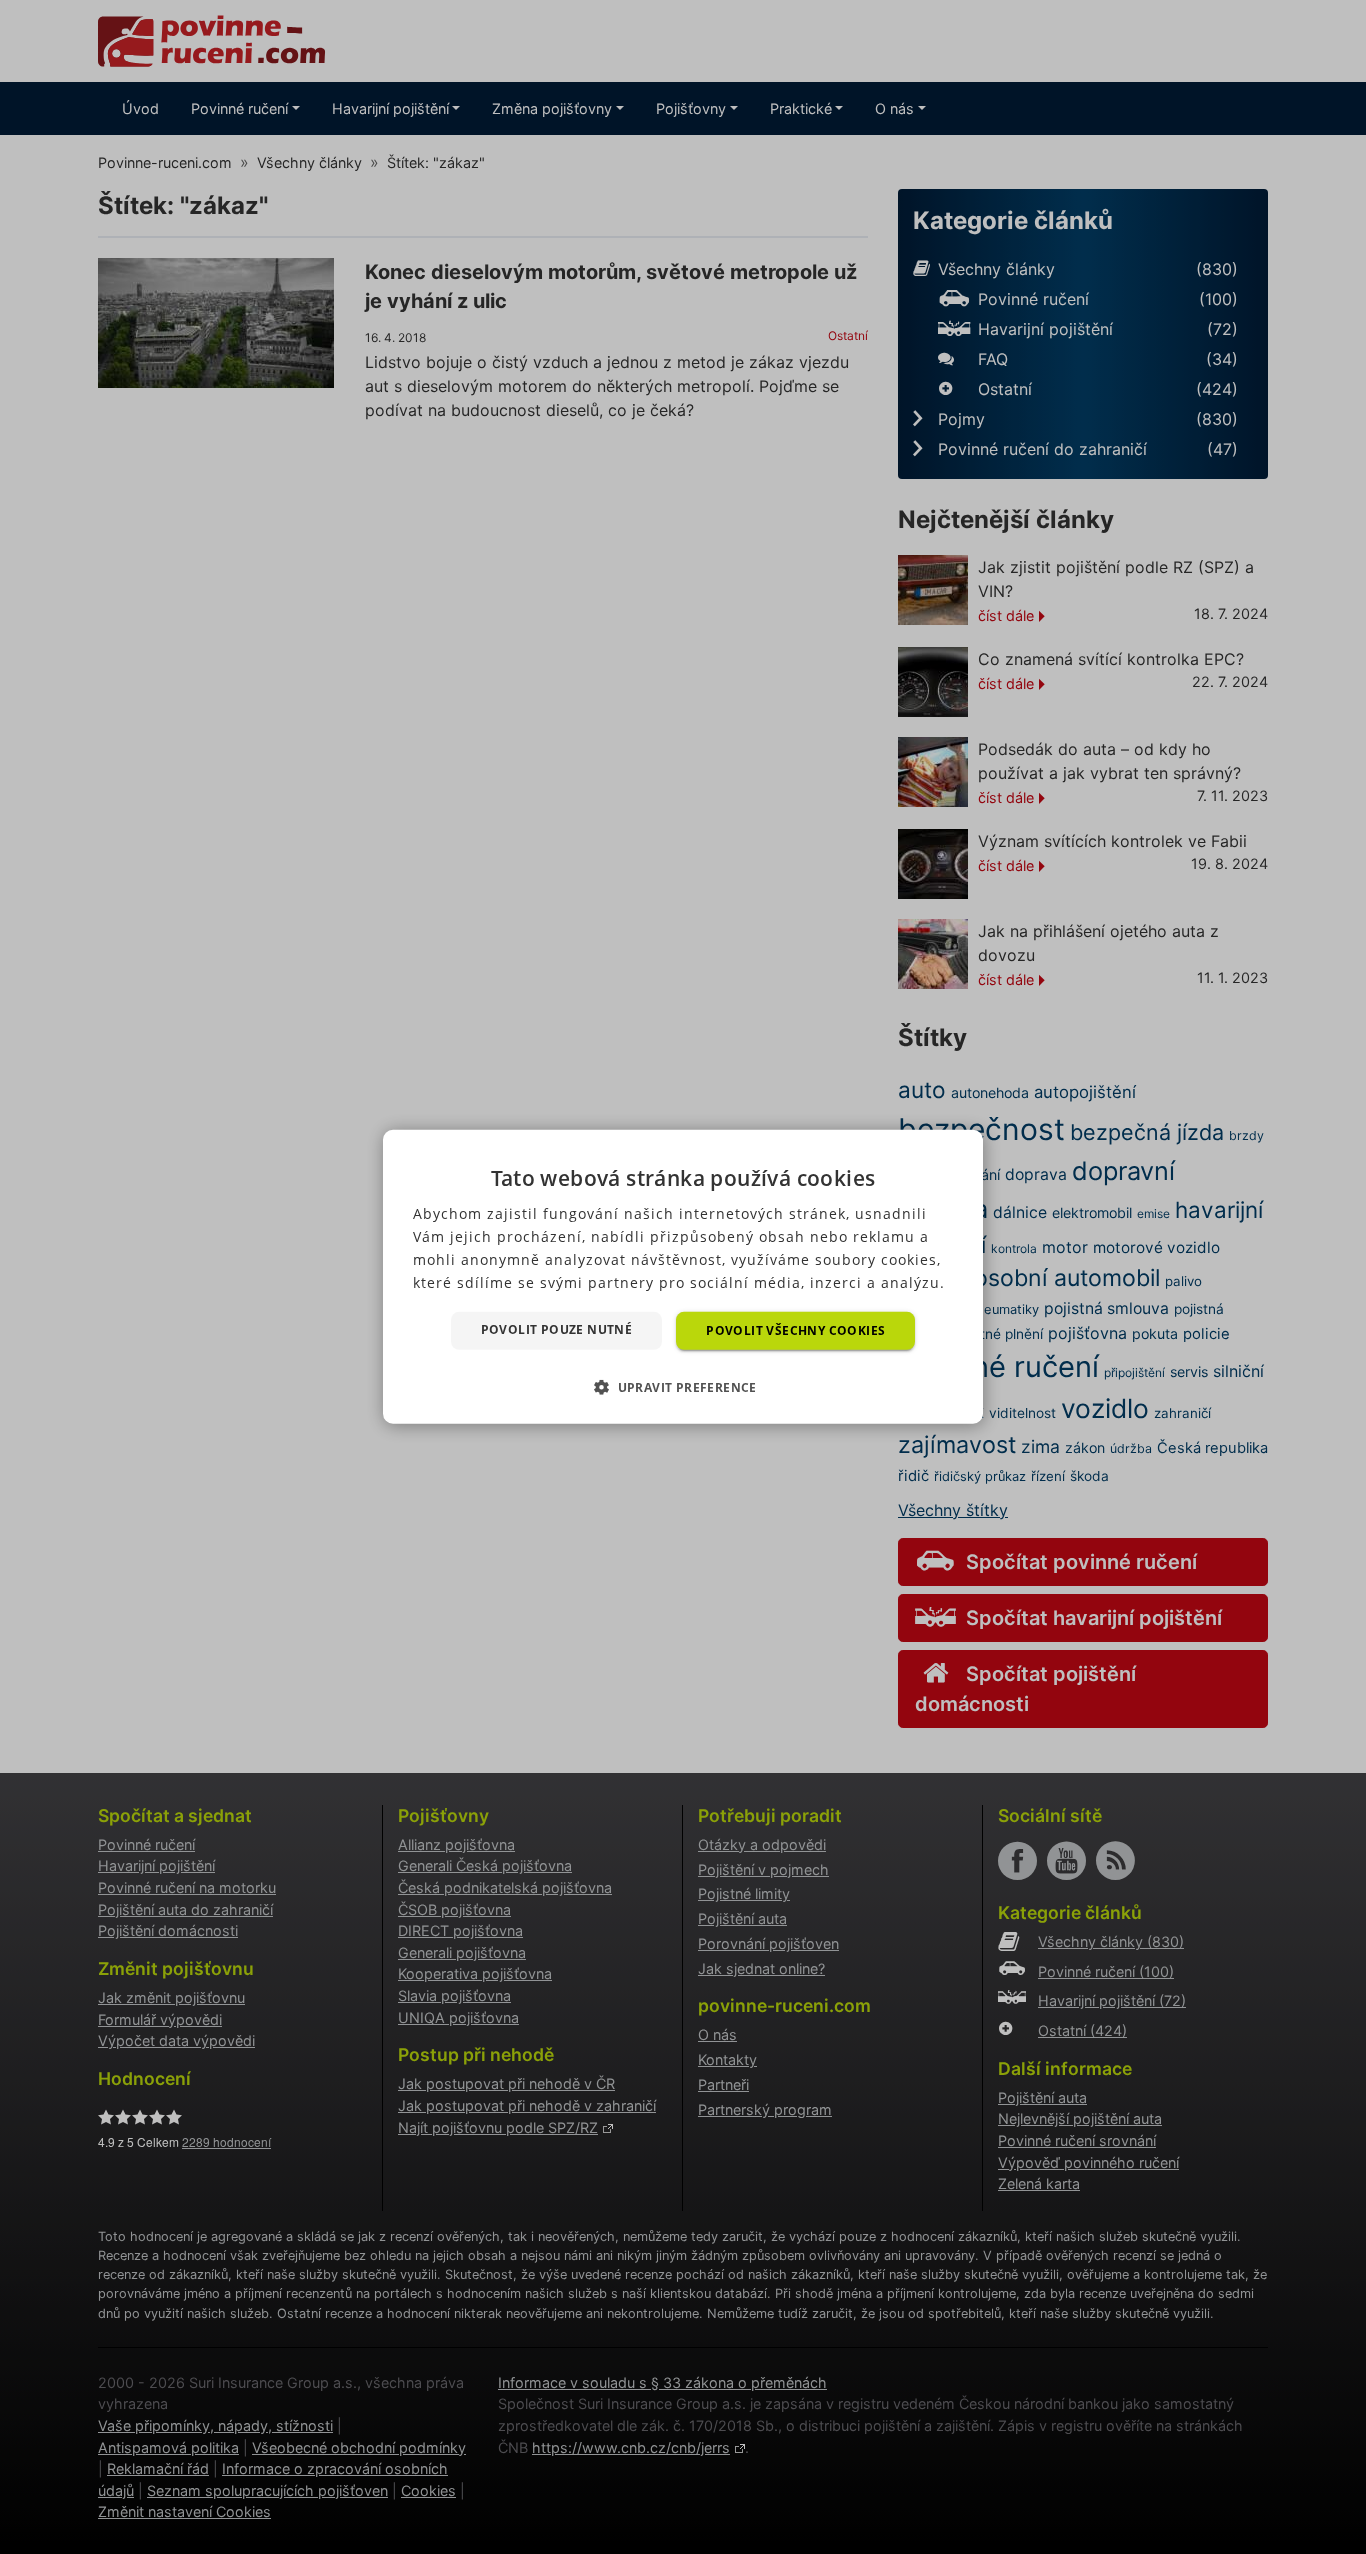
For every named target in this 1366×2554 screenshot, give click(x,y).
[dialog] (683, 1277)
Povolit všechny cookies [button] (795, 1330)
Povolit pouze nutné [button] (557, 1329)
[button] (683, 1387)
